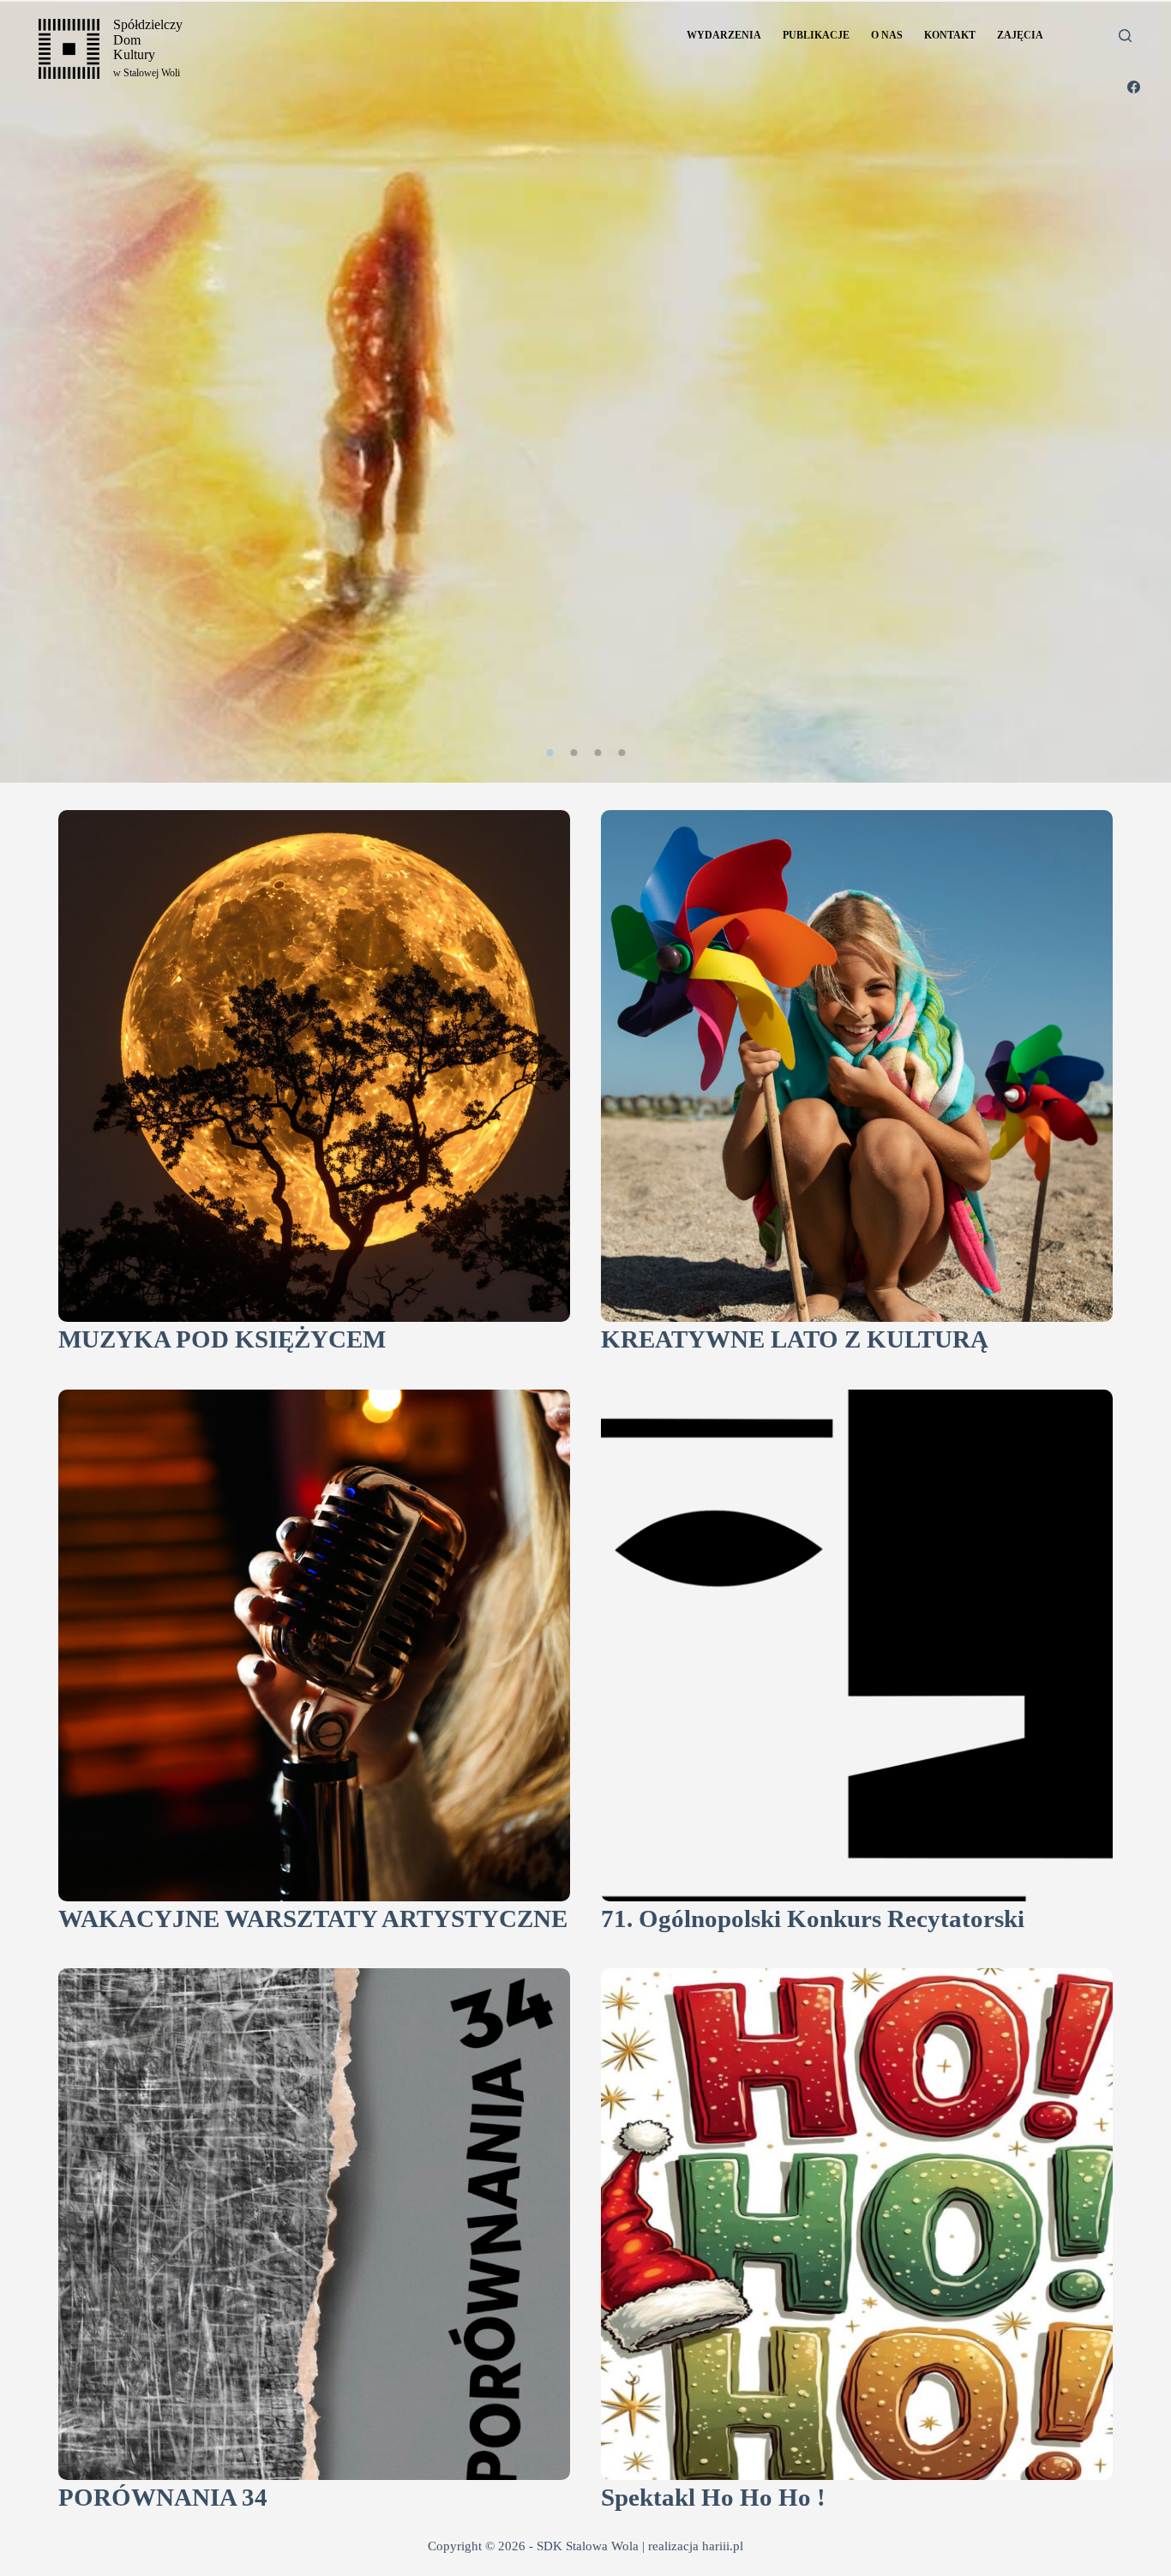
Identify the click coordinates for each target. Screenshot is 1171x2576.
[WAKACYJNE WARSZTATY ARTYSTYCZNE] (314, 1645)
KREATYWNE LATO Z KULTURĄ (795, 1339)
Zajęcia (1020, 35)
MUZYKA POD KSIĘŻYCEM (222, 1339)
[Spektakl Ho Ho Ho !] (857, 2224)
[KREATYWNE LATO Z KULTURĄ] (857, 1066)
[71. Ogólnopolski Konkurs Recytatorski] (857, 1645)
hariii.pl (723, 2546)
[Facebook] (1134, 87)
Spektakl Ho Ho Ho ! (713, 2498)
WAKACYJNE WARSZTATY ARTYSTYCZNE (313, 1919)
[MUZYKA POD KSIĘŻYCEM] (314, 1066)
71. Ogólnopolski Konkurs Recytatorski (813, 1919)
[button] (549, 753)
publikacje (816, 35)
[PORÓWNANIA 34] (314, 2224)
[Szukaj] (1125, 36)
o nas (887, 35)
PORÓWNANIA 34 (163, 2498)
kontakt (950, 35)
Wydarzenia (724, 35)
